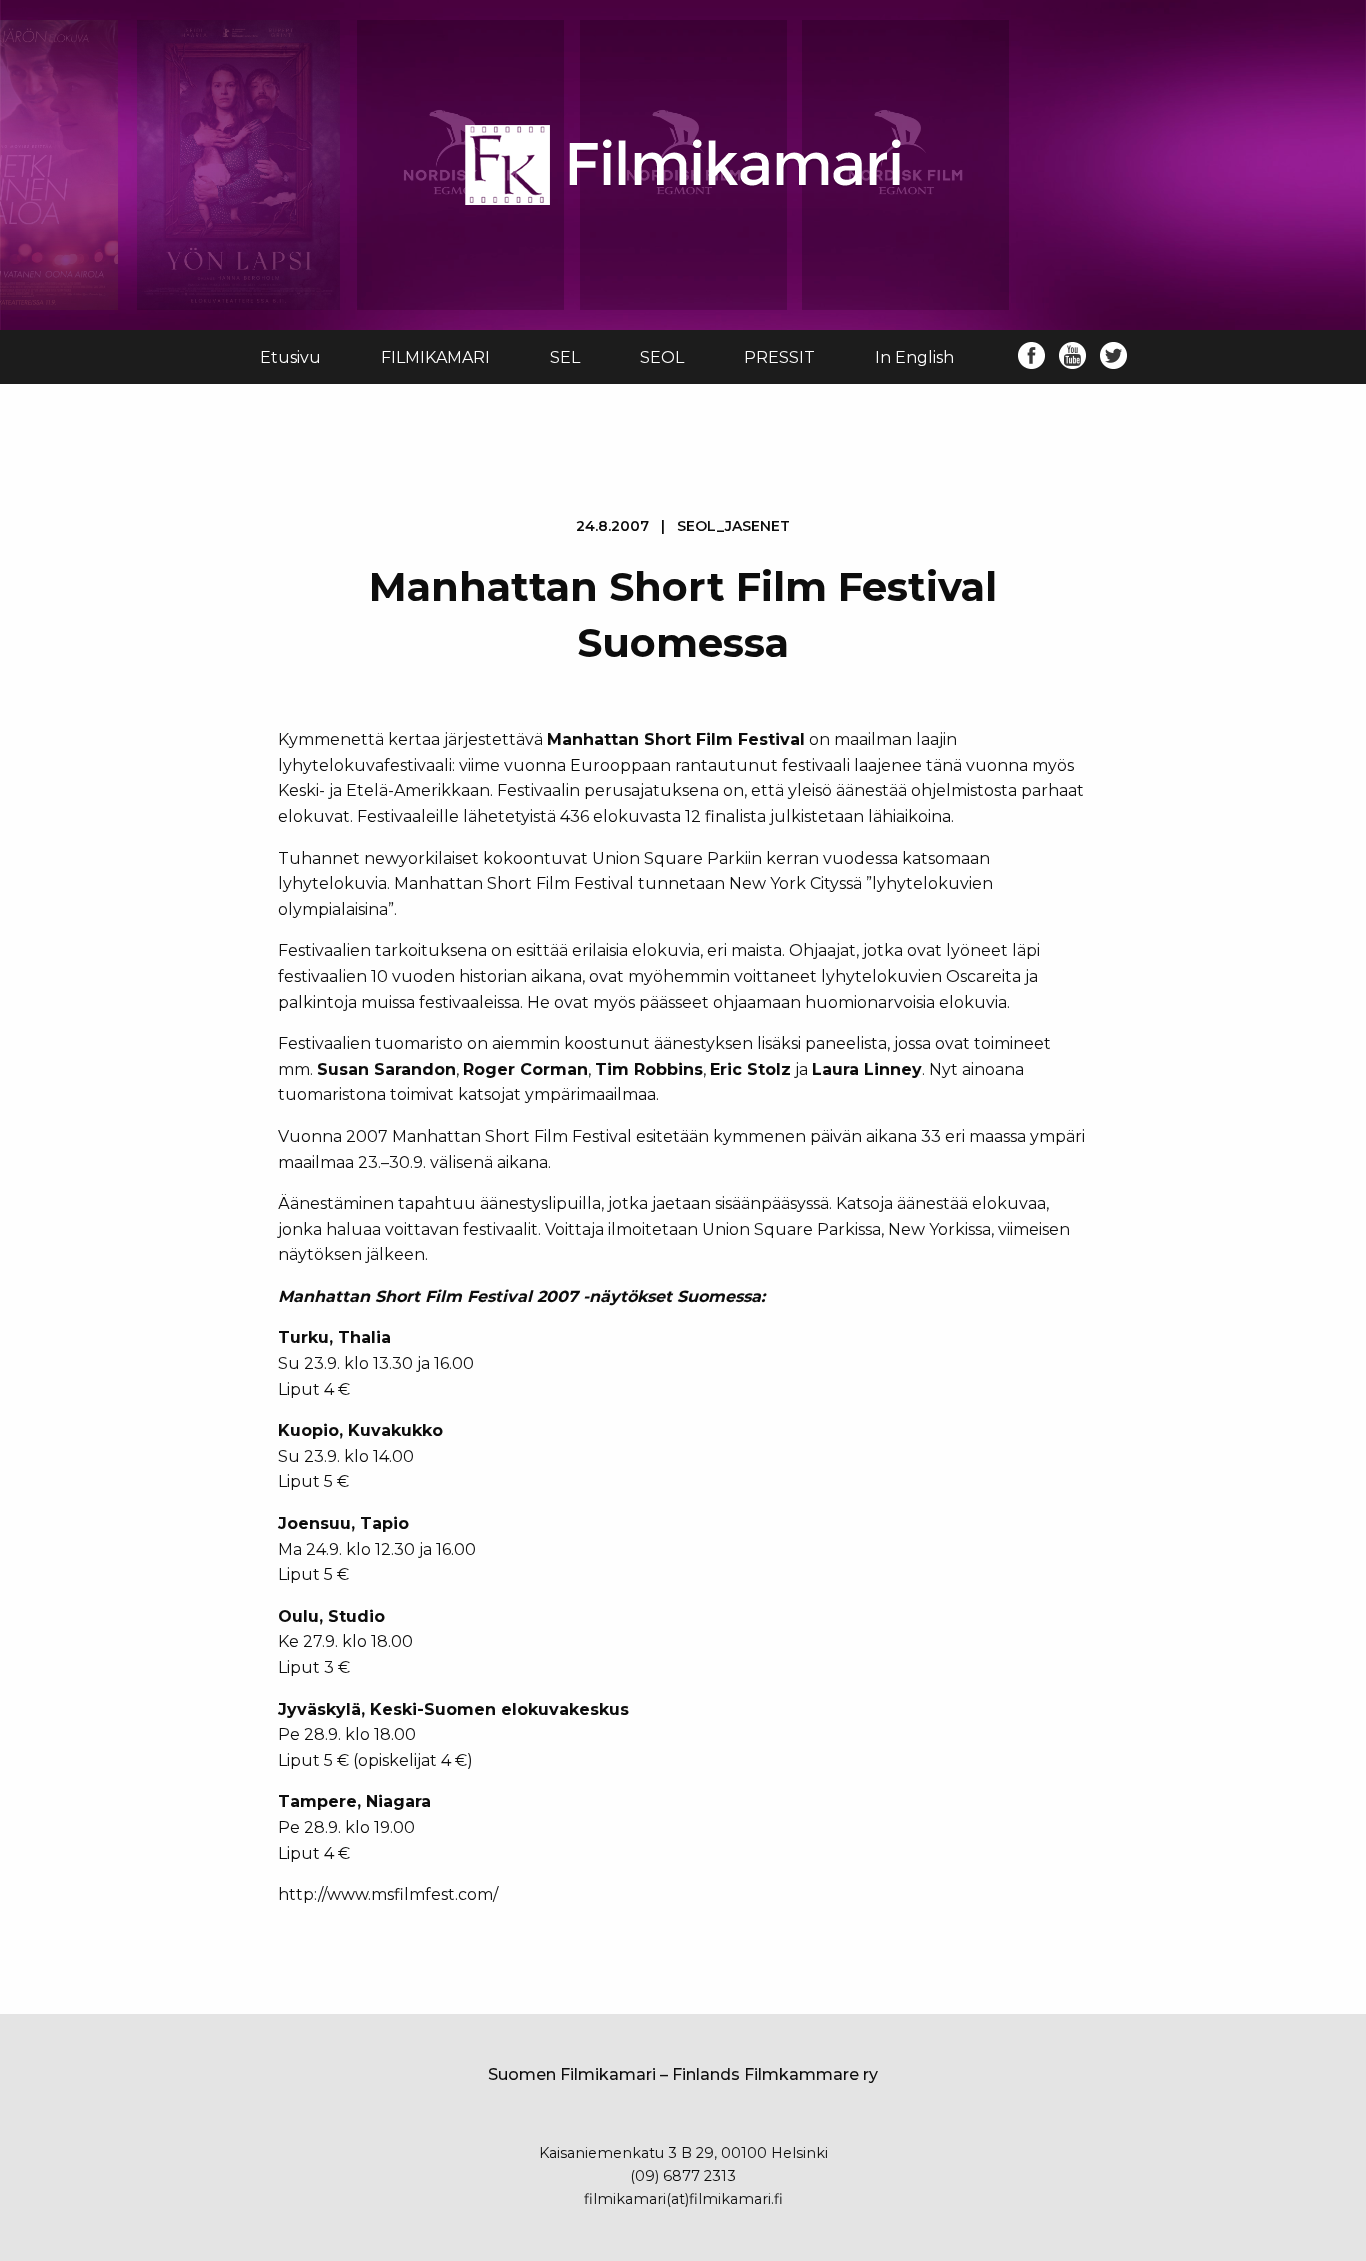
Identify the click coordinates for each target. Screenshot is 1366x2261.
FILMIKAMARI (435, 357)
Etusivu (290, 357)
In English (914, 357)
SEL (565, 357)
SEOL (662, 357)
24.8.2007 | (683, 526)
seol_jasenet (733, 526)
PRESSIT (779, 357)
